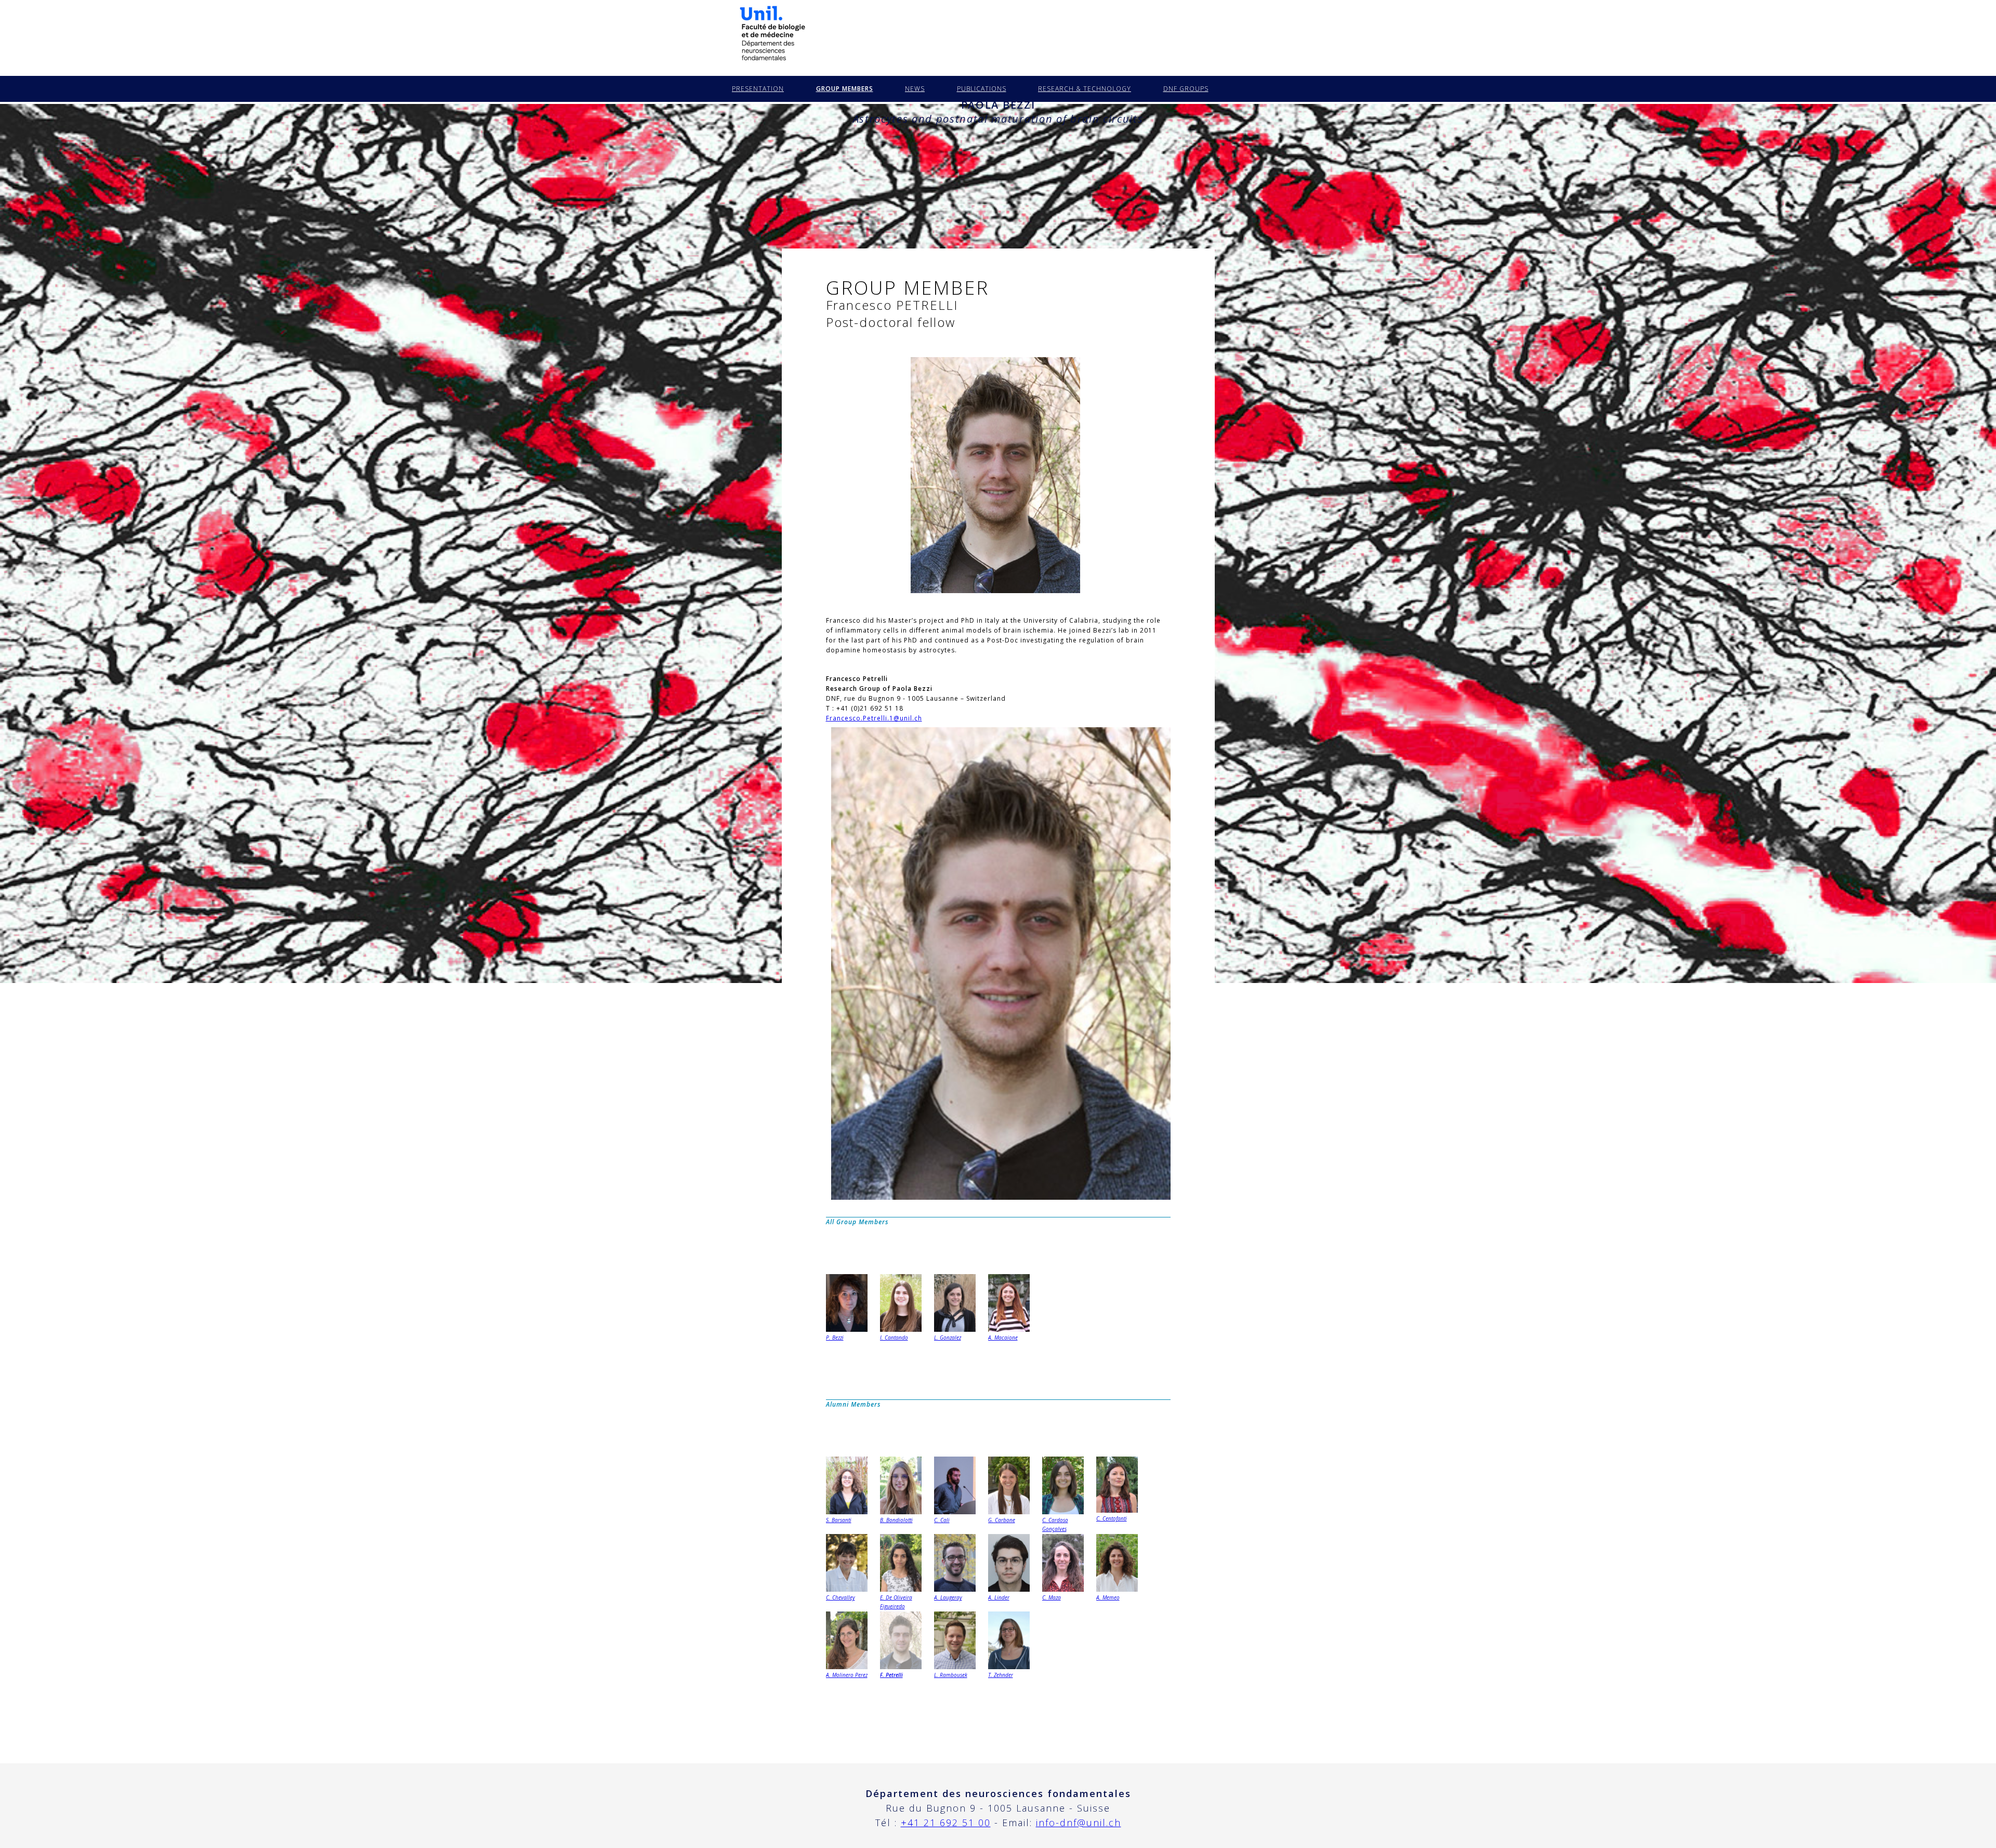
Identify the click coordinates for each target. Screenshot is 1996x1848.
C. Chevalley (841, 1597)
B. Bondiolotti (896, 1520)
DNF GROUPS (1186, 89)
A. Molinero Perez (847, 1675)
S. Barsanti (839, 1520)
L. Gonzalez (948, 1338)
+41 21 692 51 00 (946, 1823)
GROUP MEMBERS (845, 89)
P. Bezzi (835, 1338)
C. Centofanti (1112, 1518)
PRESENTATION (758, 89)
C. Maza (1052, 1597)
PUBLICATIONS (982, 89)
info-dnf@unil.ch (1079, 1823)
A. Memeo (1108, 1597)
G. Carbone (1002, 1520)
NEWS (915, 89)
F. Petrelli (891, 1675)
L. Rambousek (951, 1675)
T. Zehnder (1001, 1675)
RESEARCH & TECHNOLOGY (1085, 89)
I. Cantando (894, 1338)
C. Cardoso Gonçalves (1055, 1524)
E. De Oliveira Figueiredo (896, 1602)
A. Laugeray (948, 1597)
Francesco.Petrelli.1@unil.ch (874, 718)
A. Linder (999, 1597)
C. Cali (942, 1520)
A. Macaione (1003, 1338)
